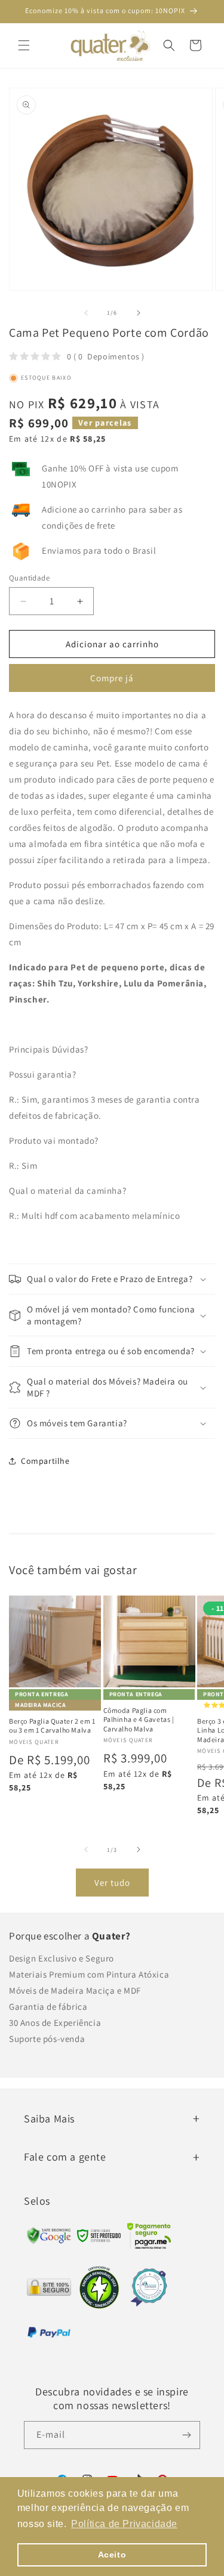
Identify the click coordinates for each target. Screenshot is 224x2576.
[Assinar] (186, 2435)
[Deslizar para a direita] (139, 313)
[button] (24, 45)
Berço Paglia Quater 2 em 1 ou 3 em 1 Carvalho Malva (52, 1726)
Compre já (112, 678)
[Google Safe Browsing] (99, 2239)
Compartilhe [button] (45, 1461)
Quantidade (29, 578)
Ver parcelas (105, 423)
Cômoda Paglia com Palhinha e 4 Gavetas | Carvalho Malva (139, 1720)
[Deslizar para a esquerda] (86, 313)
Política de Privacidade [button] (124, 2524)
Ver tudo (112, 1883)
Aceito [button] (112, 2555)
